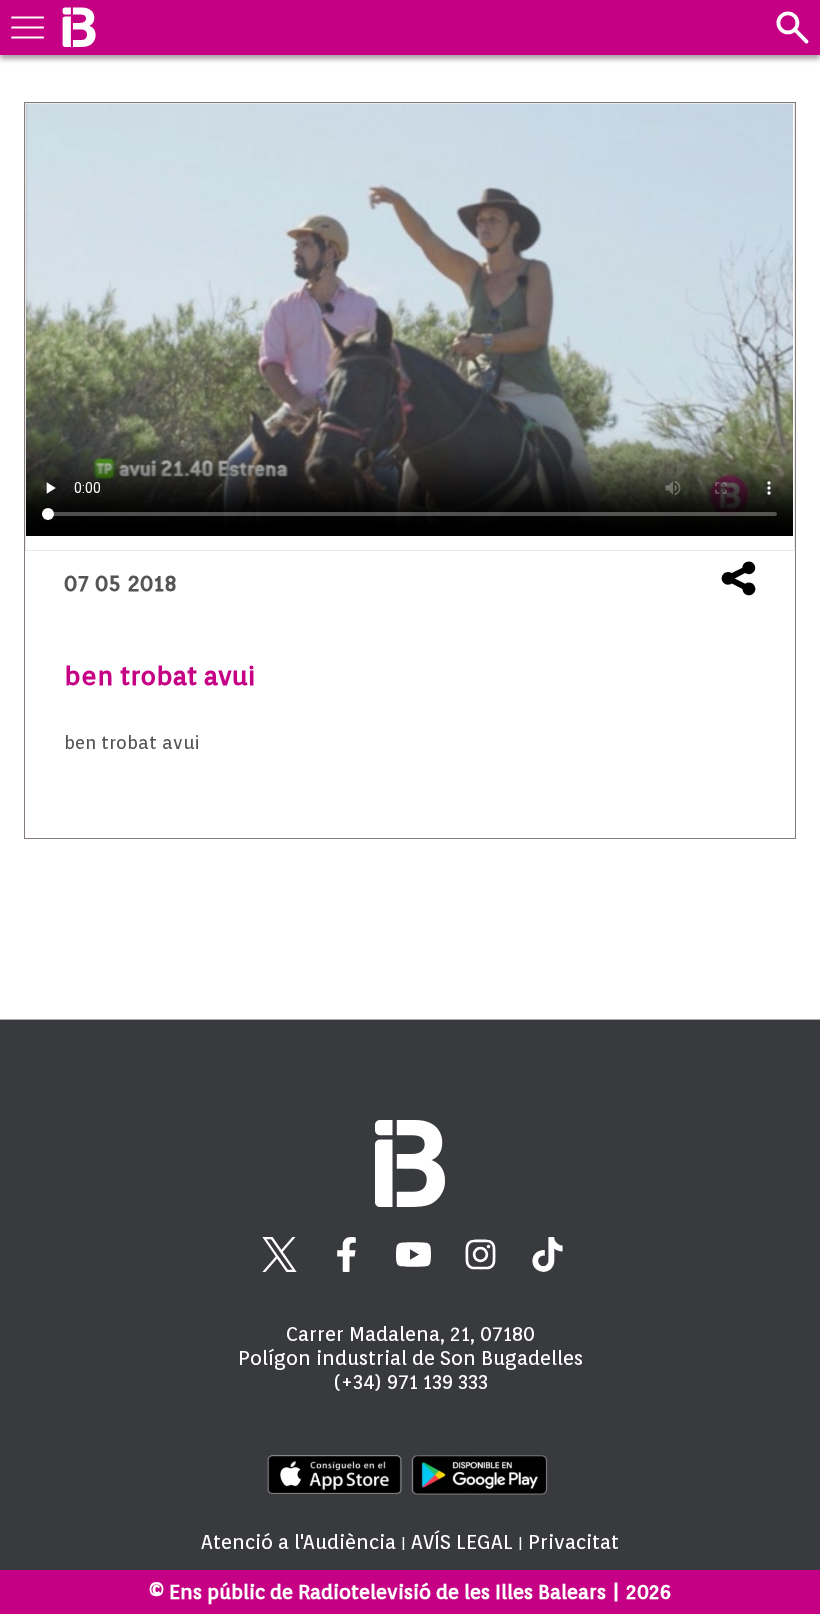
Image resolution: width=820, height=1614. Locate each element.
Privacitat (573, 1542)
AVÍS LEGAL (462, 1542)
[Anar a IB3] (78, 27)
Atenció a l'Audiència (298, 1542)
